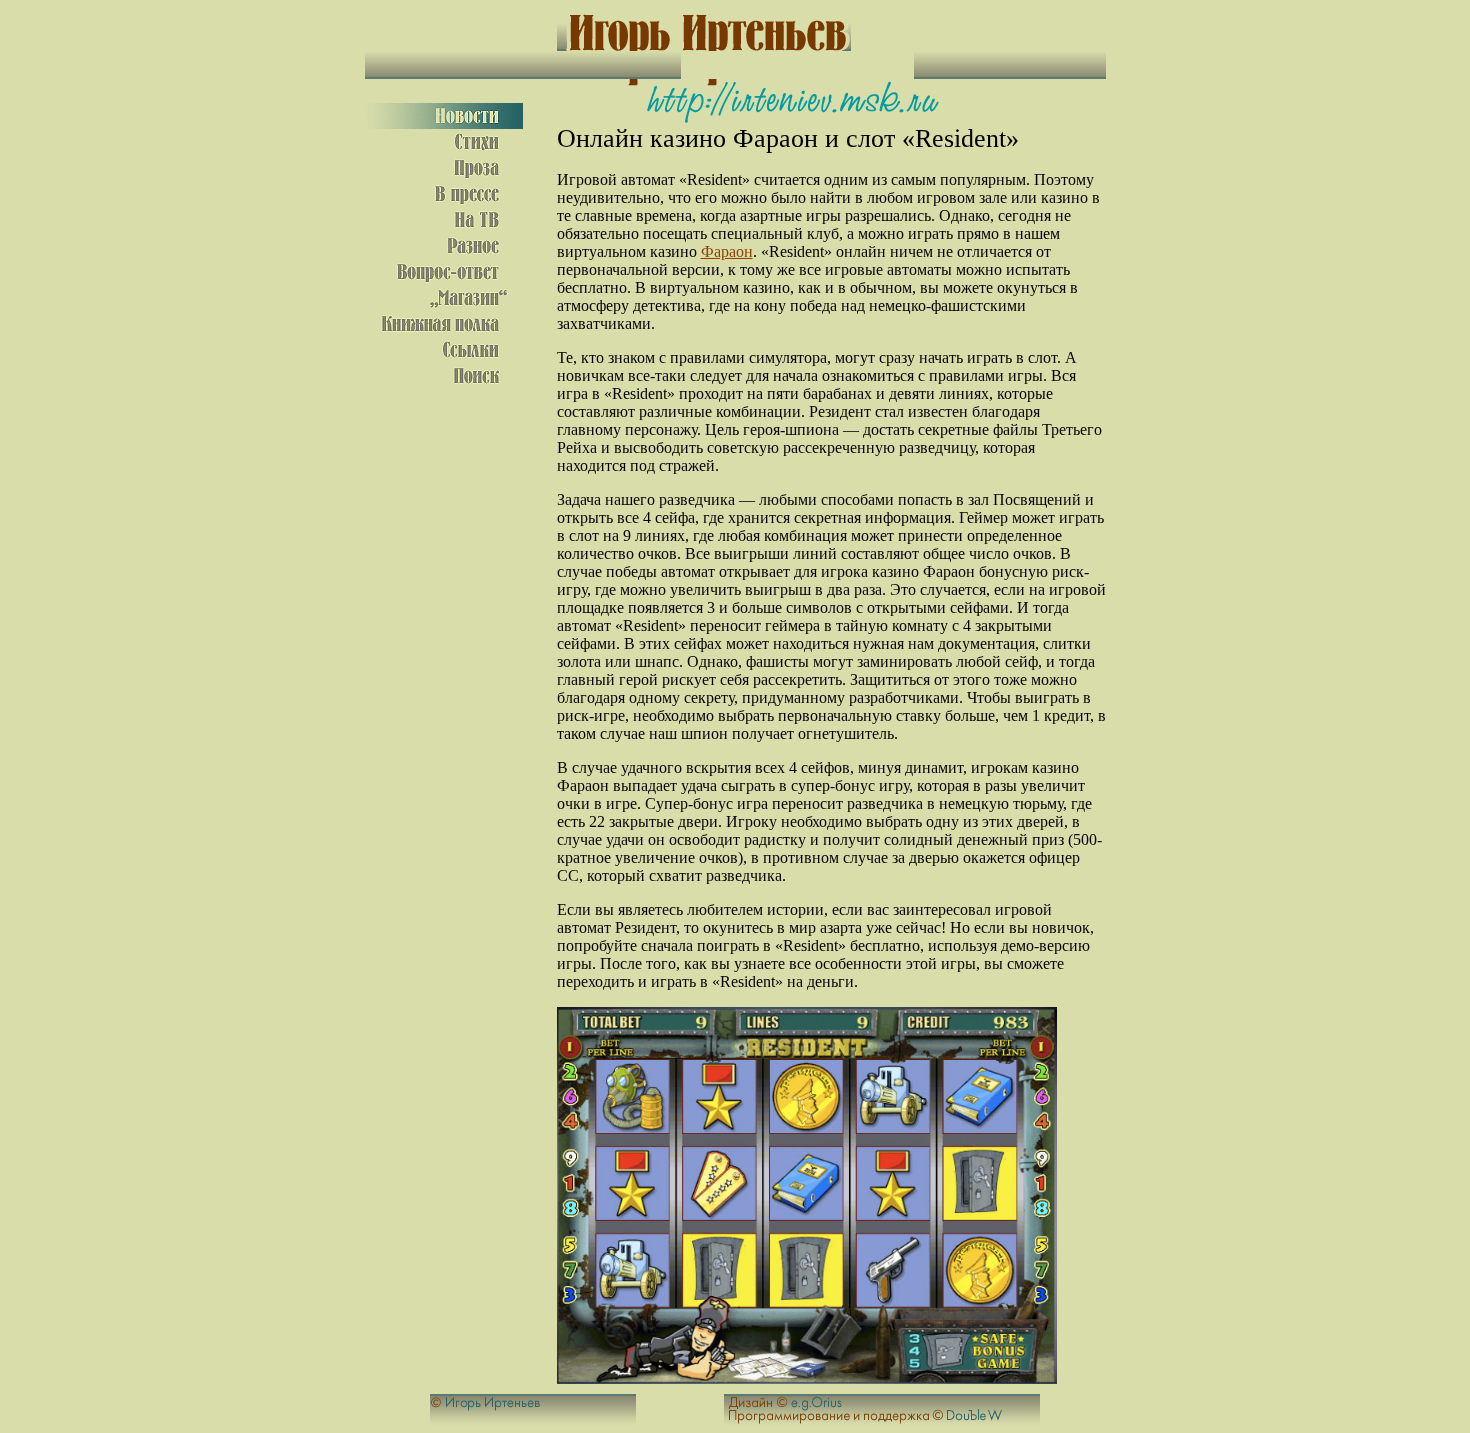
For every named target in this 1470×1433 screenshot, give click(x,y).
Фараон (727, 251)
